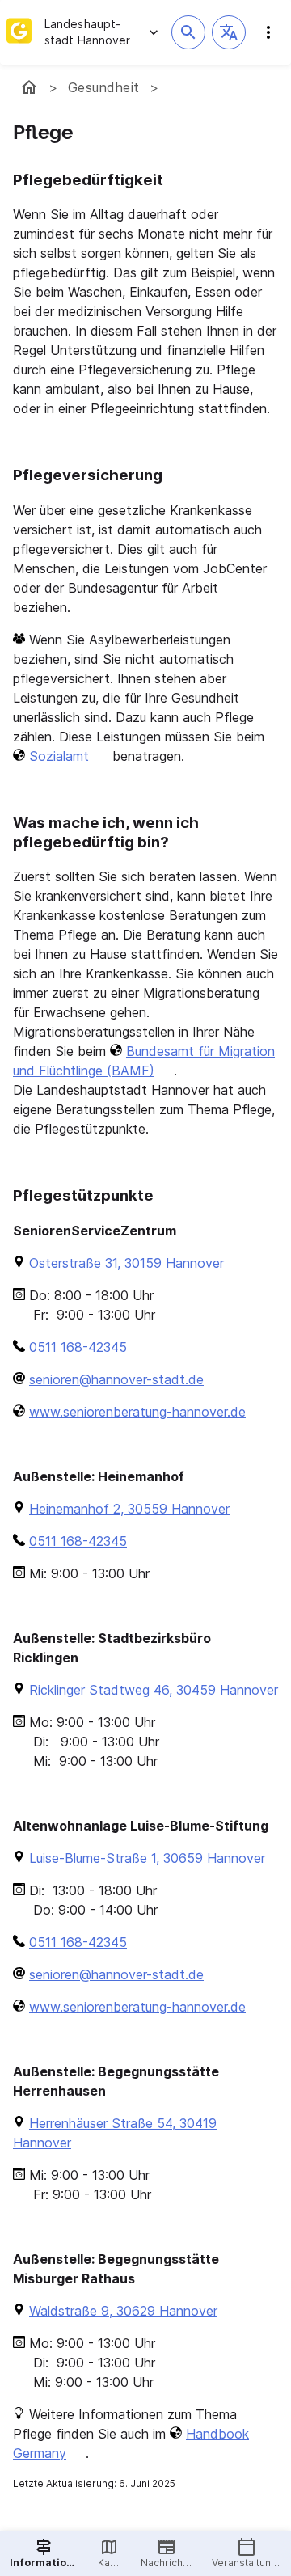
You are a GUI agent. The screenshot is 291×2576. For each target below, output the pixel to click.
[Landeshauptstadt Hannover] (29, 87)
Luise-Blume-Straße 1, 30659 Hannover (147, 1858)
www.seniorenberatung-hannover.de (137, 1412)
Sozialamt (59, 756)
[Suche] (188, 32)
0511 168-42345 (78, 1347)
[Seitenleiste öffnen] (268, 32)
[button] (229, 32)
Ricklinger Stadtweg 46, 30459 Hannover (154, 1690)
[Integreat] (19, 32)
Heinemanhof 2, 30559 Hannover (129, 1509)
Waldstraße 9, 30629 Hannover (123, 2311)
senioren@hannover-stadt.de (116, 1379)
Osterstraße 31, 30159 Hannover (127, 1263)
